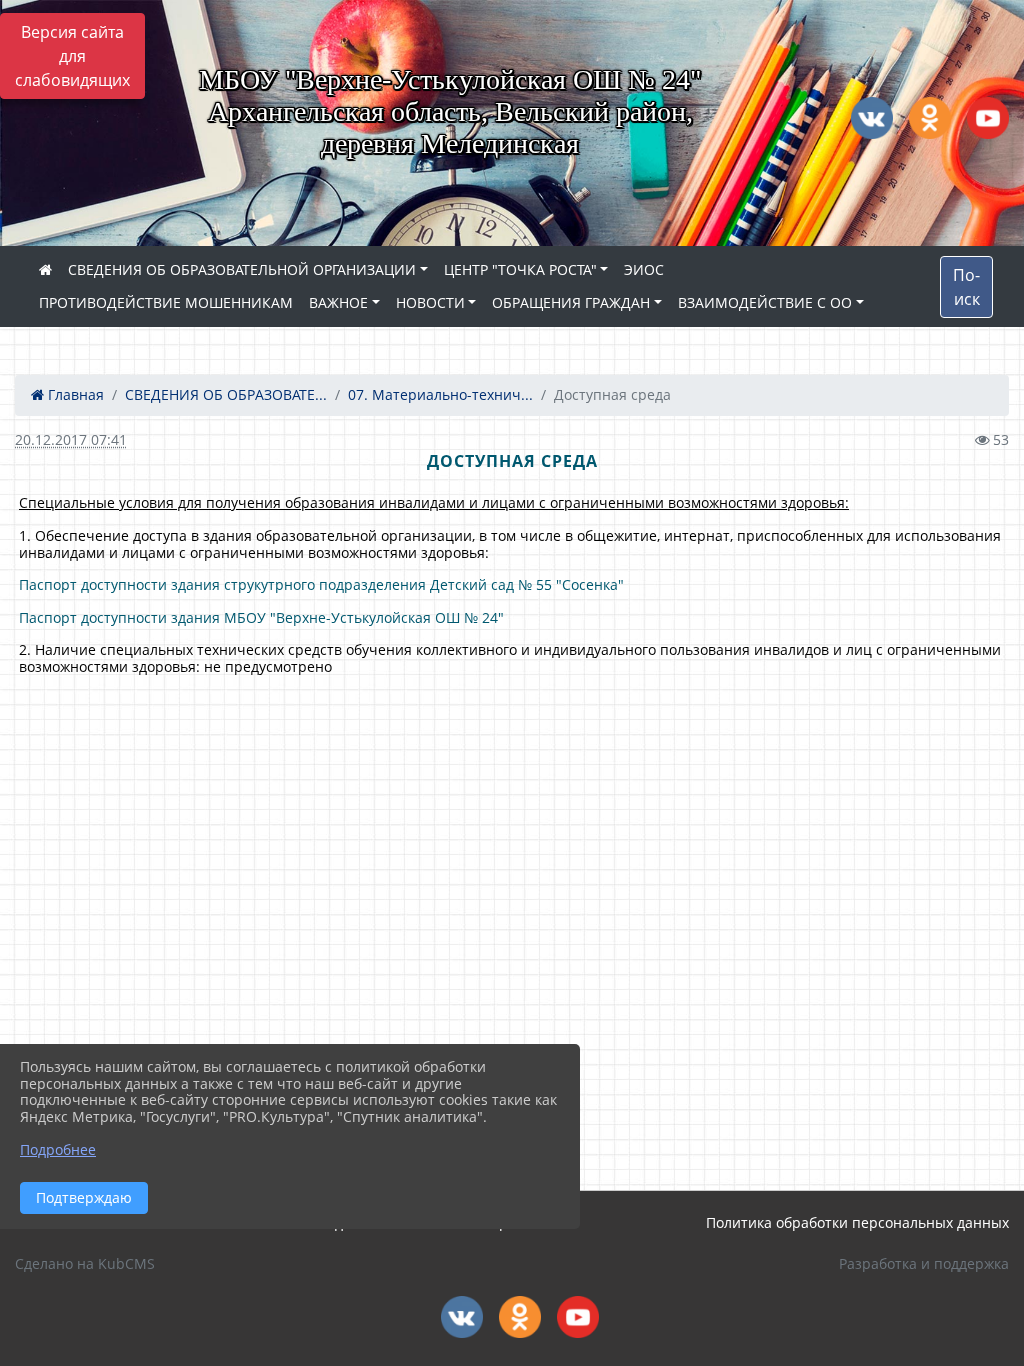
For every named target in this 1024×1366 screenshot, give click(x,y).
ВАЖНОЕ (338, 302)
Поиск (966, 287)
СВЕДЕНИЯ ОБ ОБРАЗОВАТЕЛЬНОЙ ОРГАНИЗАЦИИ (242, 269)
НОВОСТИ (430, 302)
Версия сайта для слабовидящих (72, 56)
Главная (74, 394)
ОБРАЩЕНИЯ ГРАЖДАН (571, 302)
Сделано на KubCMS (85, 1263)
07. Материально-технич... (440, 394)
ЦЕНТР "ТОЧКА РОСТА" (520, 269)
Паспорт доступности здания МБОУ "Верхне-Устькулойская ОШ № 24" (261, 617)
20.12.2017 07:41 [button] (71, 439)
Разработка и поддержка (924, 1263)
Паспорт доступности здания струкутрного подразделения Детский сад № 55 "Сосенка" (321, 584)
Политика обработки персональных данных (857, 1222)
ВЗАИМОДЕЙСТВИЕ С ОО (765, 302)
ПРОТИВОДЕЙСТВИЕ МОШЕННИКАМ (166, 302)
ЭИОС (644, 269)
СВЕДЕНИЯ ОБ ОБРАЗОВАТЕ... (226, 394)
